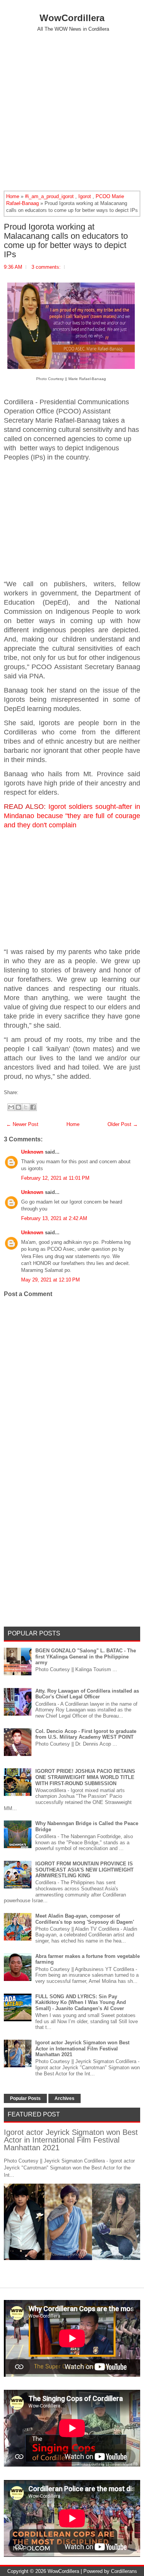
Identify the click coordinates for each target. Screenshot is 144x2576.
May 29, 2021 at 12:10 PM (50, 1280)
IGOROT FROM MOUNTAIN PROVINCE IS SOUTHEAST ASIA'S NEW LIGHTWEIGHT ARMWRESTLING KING (84, 1870)
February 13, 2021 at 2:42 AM (54, 1218)
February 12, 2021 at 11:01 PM (55, 1178)
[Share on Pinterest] (32, 1092)
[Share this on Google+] (28, 1092)
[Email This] (11, 1107)
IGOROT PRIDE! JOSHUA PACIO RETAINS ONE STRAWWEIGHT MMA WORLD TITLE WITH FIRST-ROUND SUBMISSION (85, 1777)
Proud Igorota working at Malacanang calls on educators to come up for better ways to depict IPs (66, 241)
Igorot (85, 196)
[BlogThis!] (18, 1107)
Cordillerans (124, 2571)
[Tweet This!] (24, 1092)
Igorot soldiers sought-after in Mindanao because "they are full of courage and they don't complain (72, 816)
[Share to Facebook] (33, 1107)
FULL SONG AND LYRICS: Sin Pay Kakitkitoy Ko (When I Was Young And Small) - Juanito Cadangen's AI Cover (81, 2002)
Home (13, 196)
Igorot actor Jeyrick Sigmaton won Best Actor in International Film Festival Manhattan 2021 (82, 2049)
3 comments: (46, 267)
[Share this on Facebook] (20, 1092)
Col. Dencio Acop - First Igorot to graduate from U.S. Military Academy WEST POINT (86, 1734)
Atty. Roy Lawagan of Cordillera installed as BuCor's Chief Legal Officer (87, 1694)
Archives (65, 2098)
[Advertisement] (72, 111)
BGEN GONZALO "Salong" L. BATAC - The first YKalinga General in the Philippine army (86, 1657)
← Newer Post (22, 1124)
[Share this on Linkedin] (36, 1092)
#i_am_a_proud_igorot (49, 196)
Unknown (32, 1152)
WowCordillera (72, 18)
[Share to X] (26, 1107)
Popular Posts (25, 2098)
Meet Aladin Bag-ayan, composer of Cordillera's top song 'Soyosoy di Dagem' (85, 1919)
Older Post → (123, 1124)
